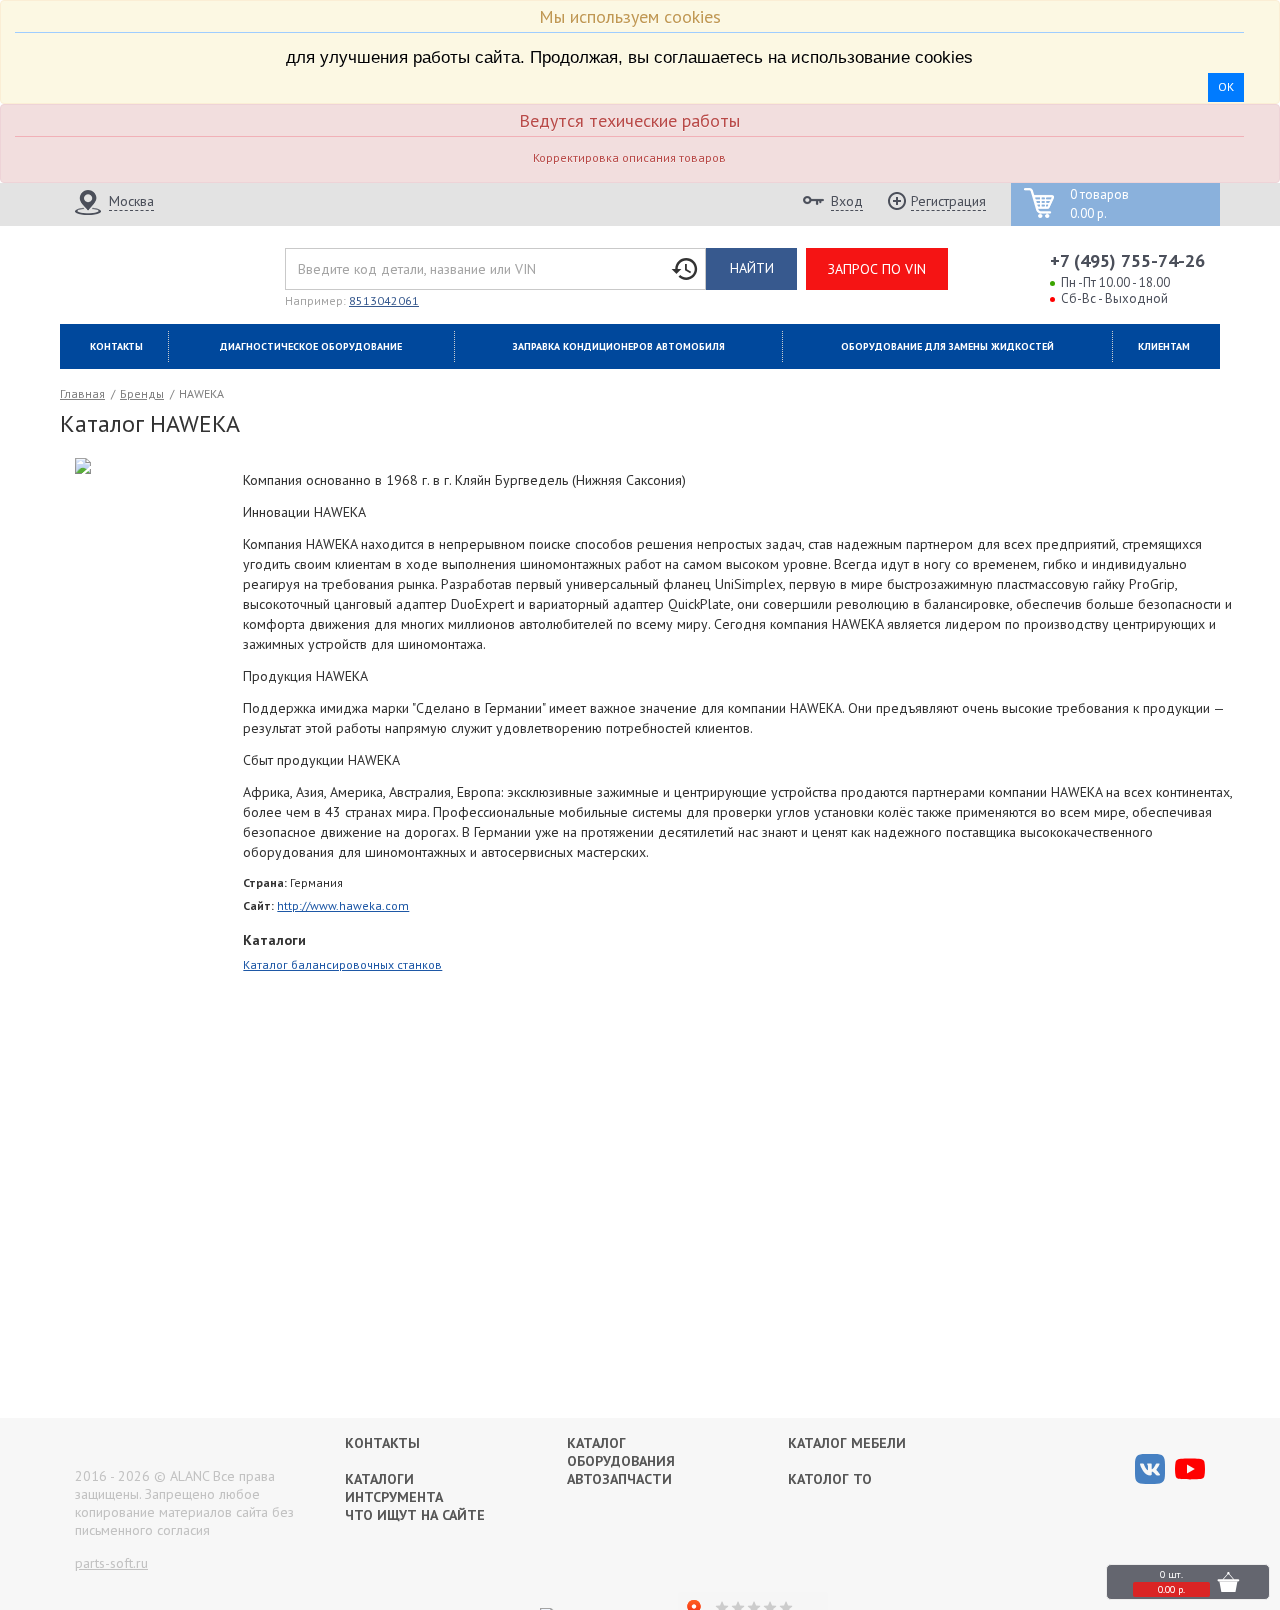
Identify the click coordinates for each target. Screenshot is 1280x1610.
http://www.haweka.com (343, 905)
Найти (752, 268)
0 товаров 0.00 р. (1099, 204)
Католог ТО (830, 1479)
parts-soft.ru (111, 1563)
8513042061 (384, 300)
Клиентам (1164, 346)
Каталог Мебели (847, 1443)
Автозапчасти (619, 1479)
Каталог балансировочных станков (342, 964)
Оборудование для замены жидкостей (947, 346)
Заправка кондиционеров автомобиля (619, 346)
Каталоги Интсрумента (394, 1488)
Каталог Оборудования (621, 1452)
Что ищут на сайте (415, 1515)
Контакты (116, 346)
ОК (1226, 86)
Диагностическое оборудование (311, 346)
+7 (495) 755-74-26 (1127, 260)
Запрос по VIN (877, 269)
